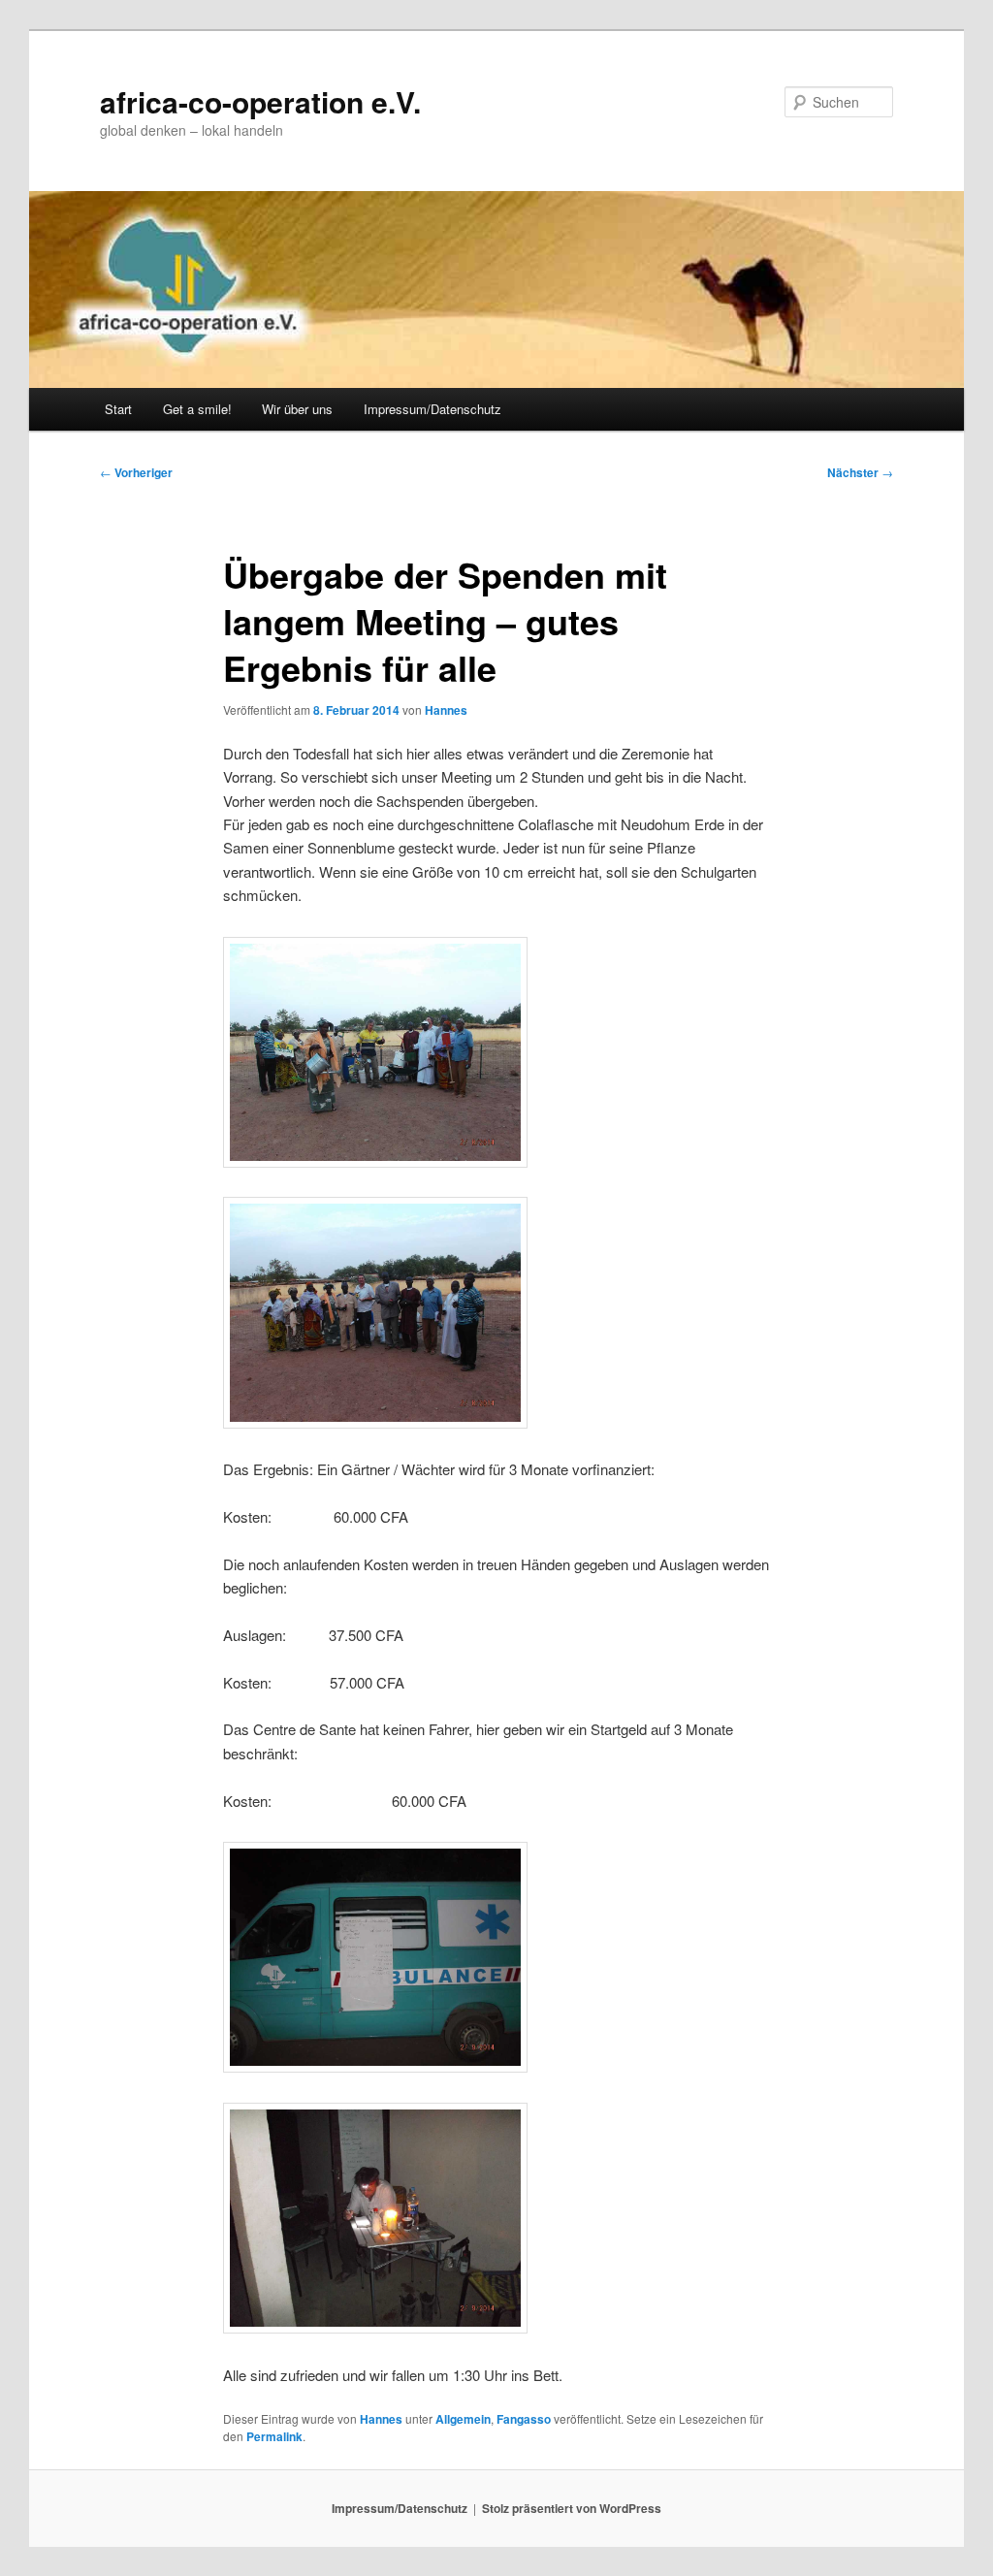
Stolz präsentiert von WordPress (572, 2508)
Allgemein (463, 2419)
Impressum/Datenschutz (432, 409)
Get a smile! (197, 409)
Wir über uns (297, 409)
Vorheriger (136, 472)
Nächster (860, 472)
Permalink (274, 2436)
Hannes (446, 710)
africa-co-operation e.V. (260, 101)
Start (118, 409)
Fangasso (524, 2419)
